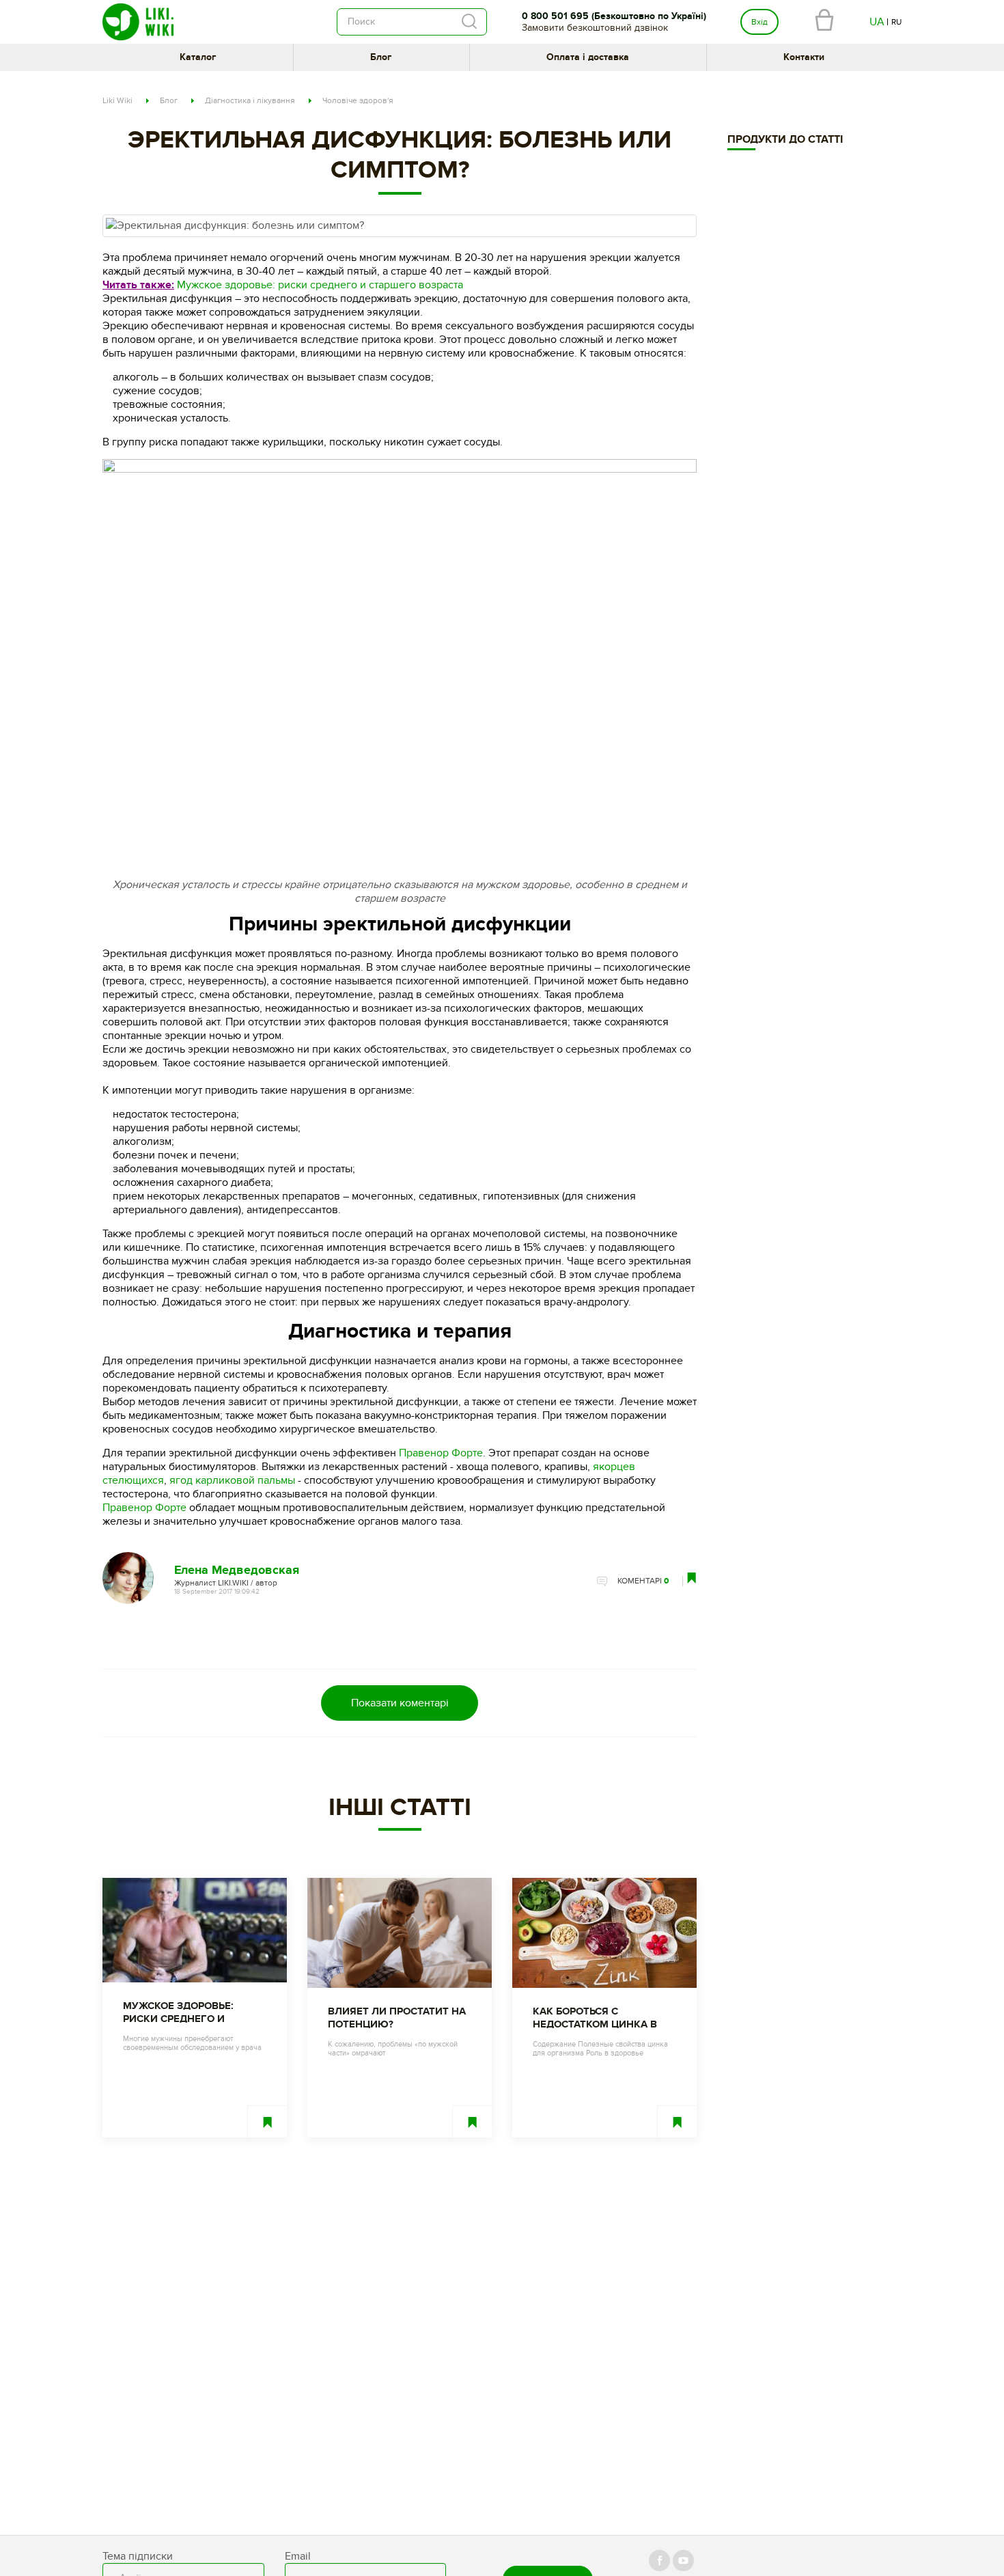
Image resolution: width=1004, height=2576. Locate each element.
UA (877, 22)
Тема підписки (138, 2556)
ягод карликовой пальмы (232, 1480)
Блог (381, 57)
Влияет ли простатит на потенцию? (397, 2018)
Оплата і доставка (588, 57)
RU (896, 22)
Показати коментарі (400, 1703)
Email (298, 2556)
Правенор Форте (441, 1453)
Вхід (759, 22)
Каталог (198, 57)
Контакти (804, 57)
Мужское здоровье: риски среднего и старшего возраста (320, 285)
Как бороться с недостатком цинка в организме (595, 2018)
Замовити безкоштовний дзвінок (595, 28)
